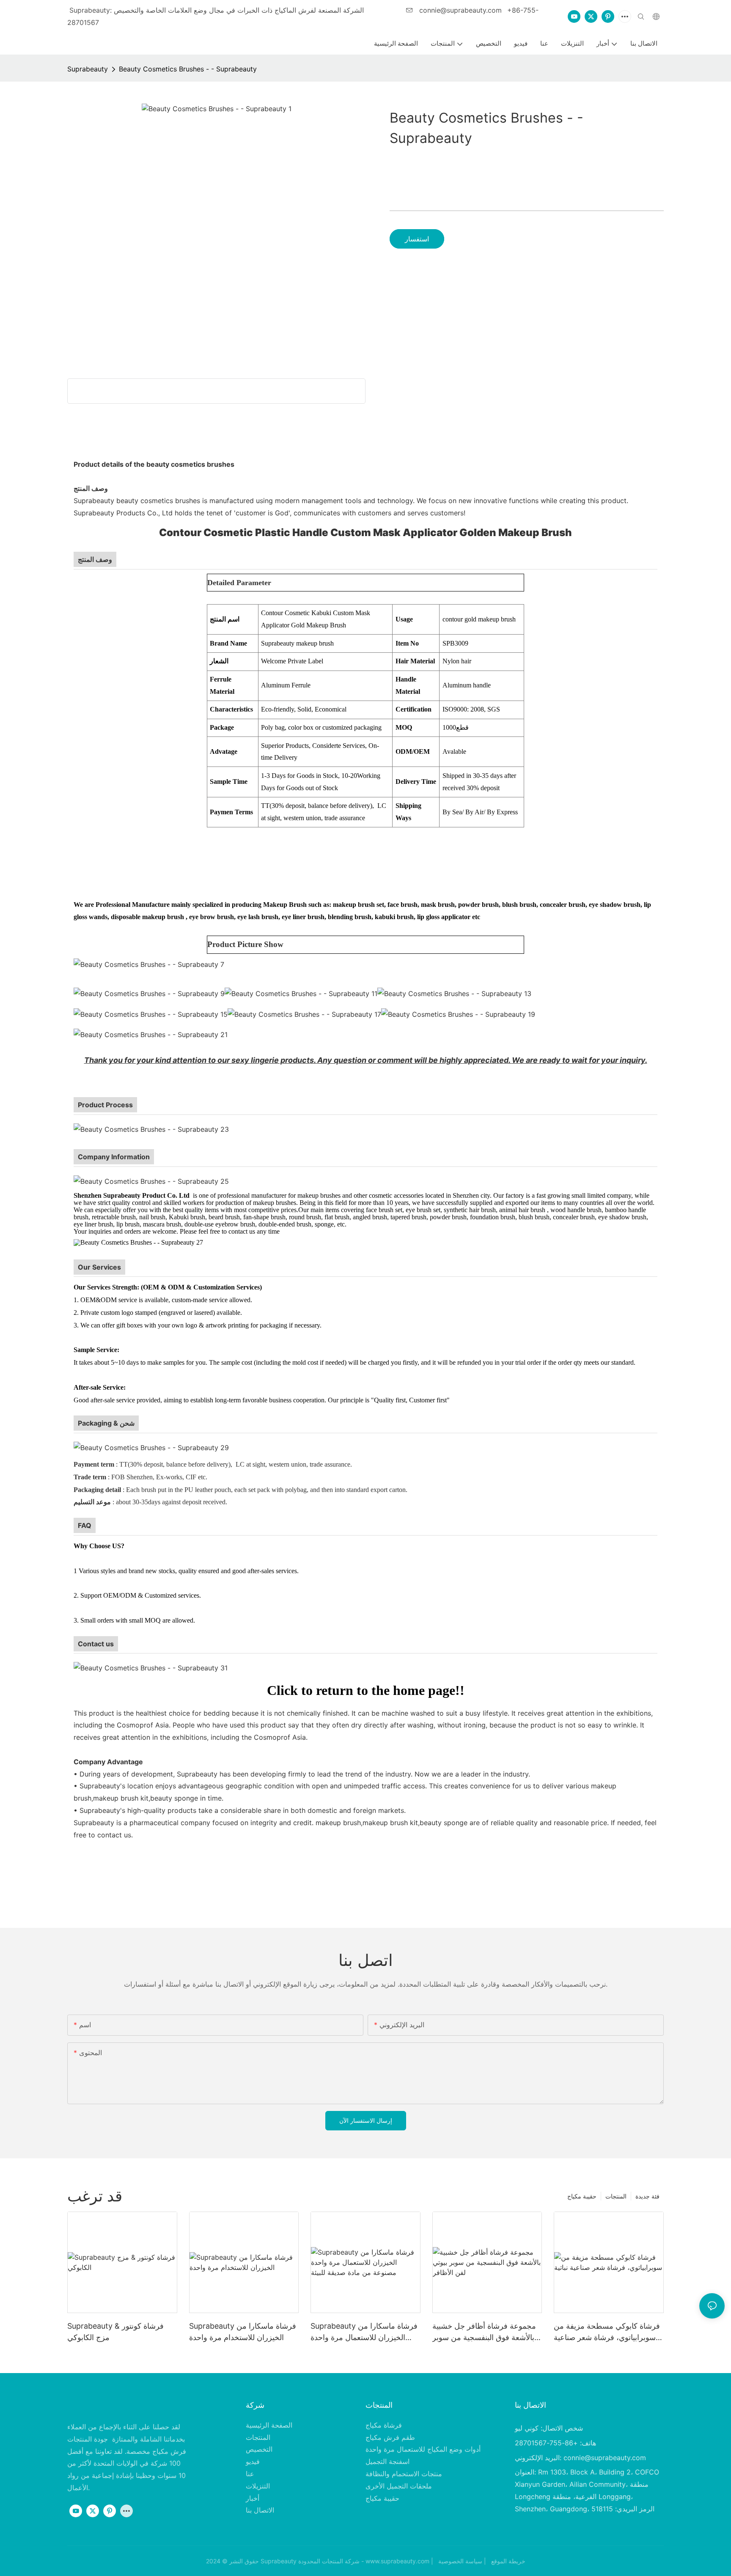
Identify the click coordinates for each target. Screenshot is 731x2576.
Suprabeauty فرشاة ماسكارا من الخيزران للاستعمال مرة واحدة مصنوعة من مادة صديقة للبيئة (364, 2332)
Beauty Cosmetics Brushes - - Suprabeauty (188, 69)
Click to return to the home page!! (366, 1690)
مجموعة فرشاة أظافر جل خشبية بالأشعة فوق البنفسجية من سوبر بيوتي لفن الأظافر (484, 2332)
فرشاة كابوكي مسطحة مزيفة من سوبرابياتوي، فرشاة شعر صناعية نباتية (607, 2332)
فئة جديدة (647, 2196)
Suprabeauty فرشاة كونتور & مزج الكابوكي (115, 2332)
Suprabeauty (88, 69)
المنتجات (616, 2196)
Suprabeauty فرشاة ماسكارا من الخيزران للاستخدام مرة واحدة (243, 2332)
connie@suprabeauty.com (460, 10)
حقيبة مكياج (582, 2196)
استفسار (417, 239)
